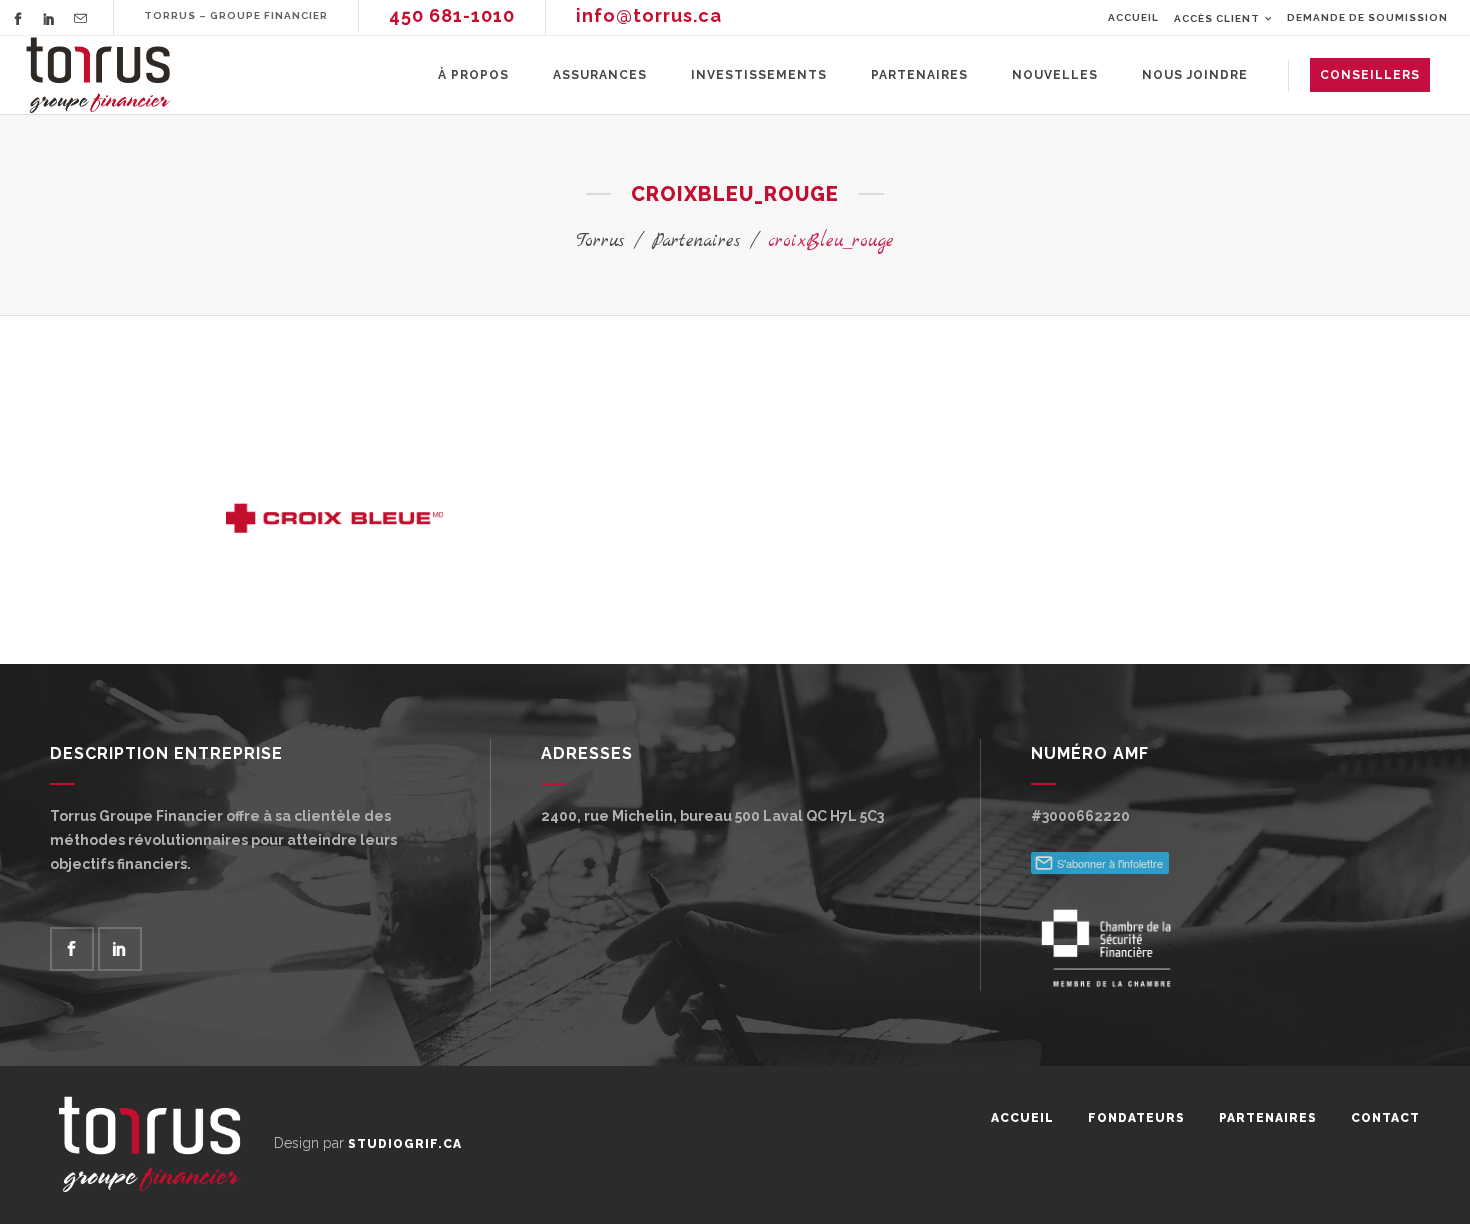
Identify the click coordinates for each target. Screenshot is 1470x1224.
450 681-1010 (452, 15)
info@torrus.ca (649, 15)
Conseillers (1370, 75)
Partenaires (696, 241)
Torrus (600, 241)
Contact (1385, 1118)
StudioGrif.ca (405, 1144)
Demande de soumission (1367, 17)
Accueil (1133, 17)
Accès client (1217, 18)
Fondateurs (1136, 1118)
